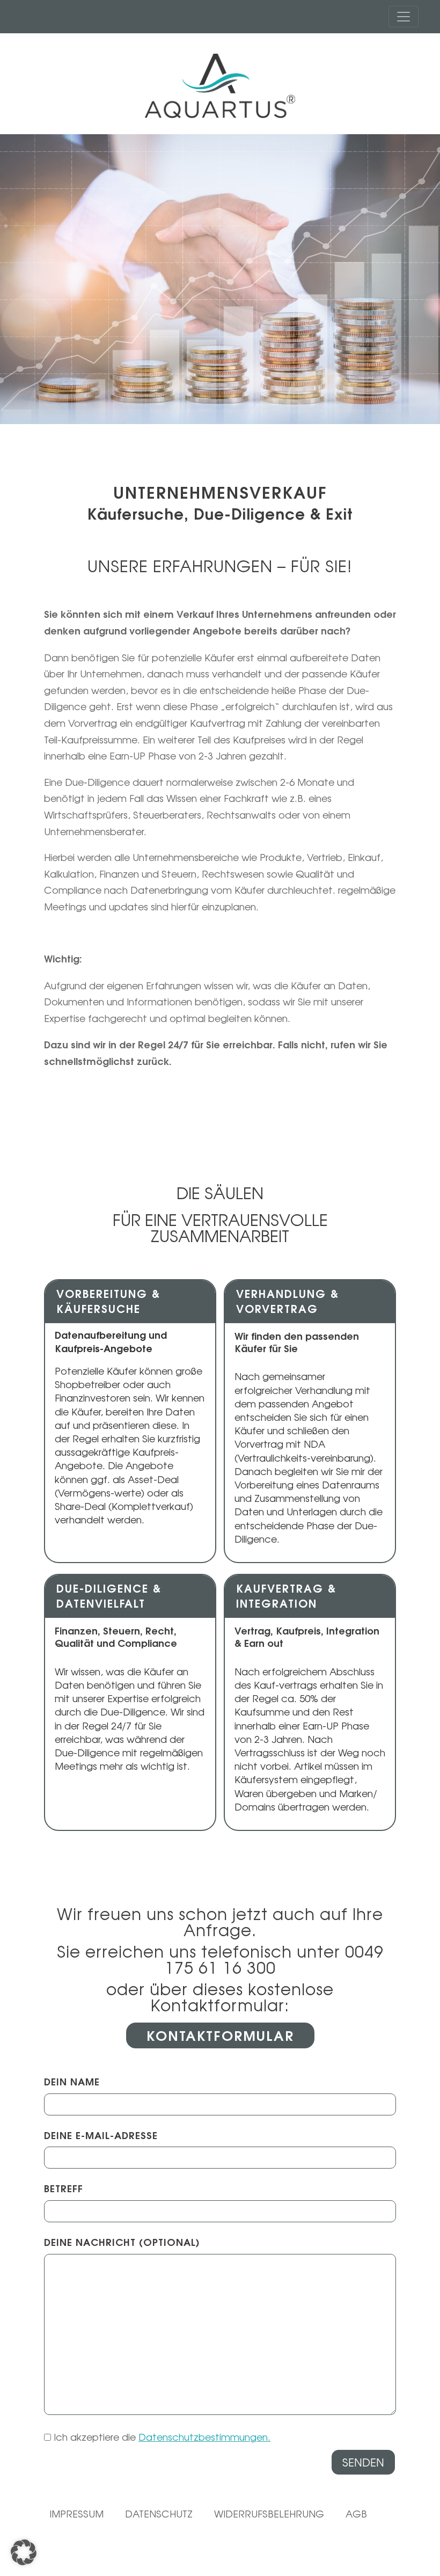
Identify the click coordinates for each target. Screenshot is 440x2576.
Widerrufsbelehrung (269, 2514)
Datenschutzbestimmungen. (204, 2437)
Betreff (64, 2189)
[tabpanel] (220, 279)
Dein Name (72, 2082)
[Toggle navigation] (404, 17)
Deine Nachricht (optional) (122, 2242)
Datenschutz (159, 2514)
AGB (356, 2514)
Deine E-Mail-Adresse (101, 2136)
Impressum (76, 2514)
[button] (24, 2552)
